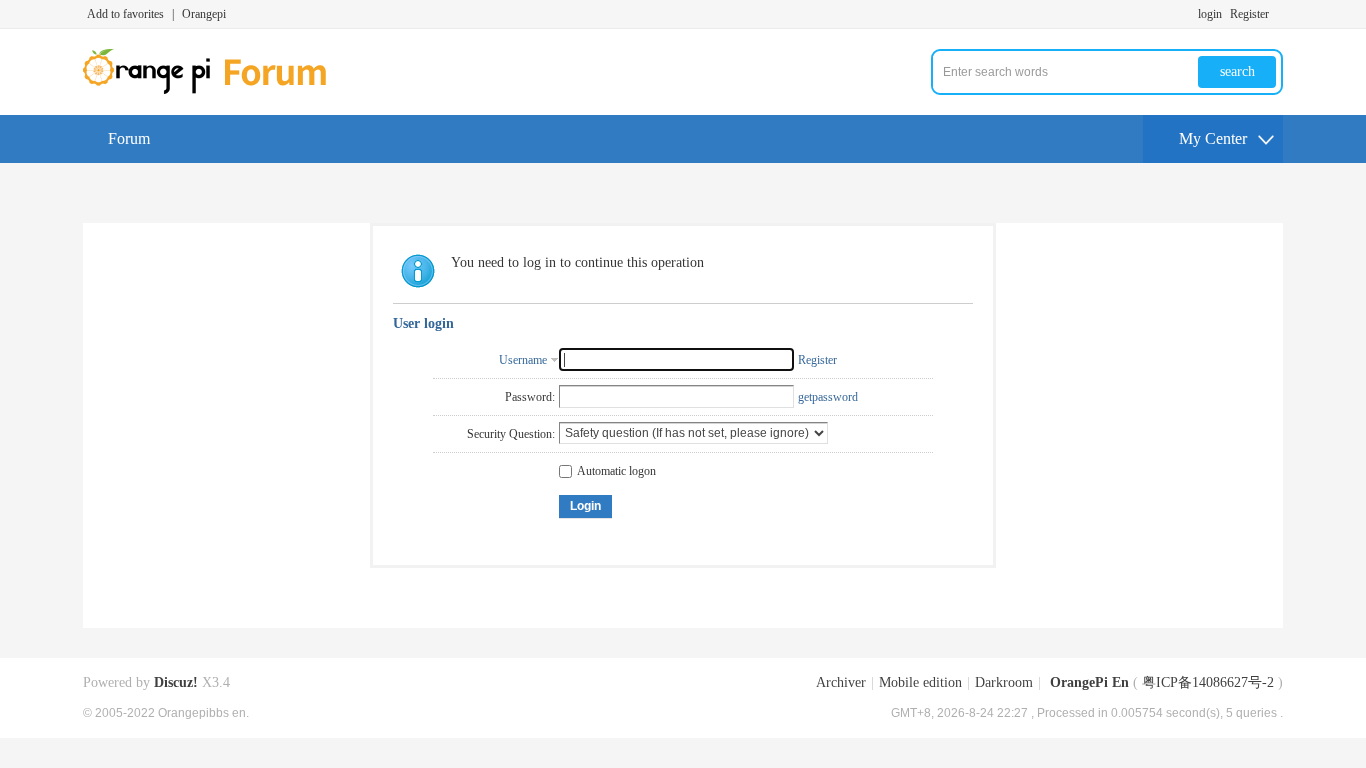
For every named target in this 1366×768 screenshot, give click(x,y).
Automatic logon (616, 471)
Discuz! (176, 682)
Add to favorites (125, 14)
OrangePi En (1089, 682)
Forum (129, 138)
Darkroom (1004, 682)
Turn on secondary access (1278, 14)
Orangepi (204, 14)
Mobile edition (920, 682)
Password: (530, 397)
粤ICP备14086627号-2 (1208, 682)
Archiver (841, 682)
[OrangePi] (215, 90)
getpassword (828, 397)
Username (523, 360)
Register (1249, 14)
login (1210, 14)
